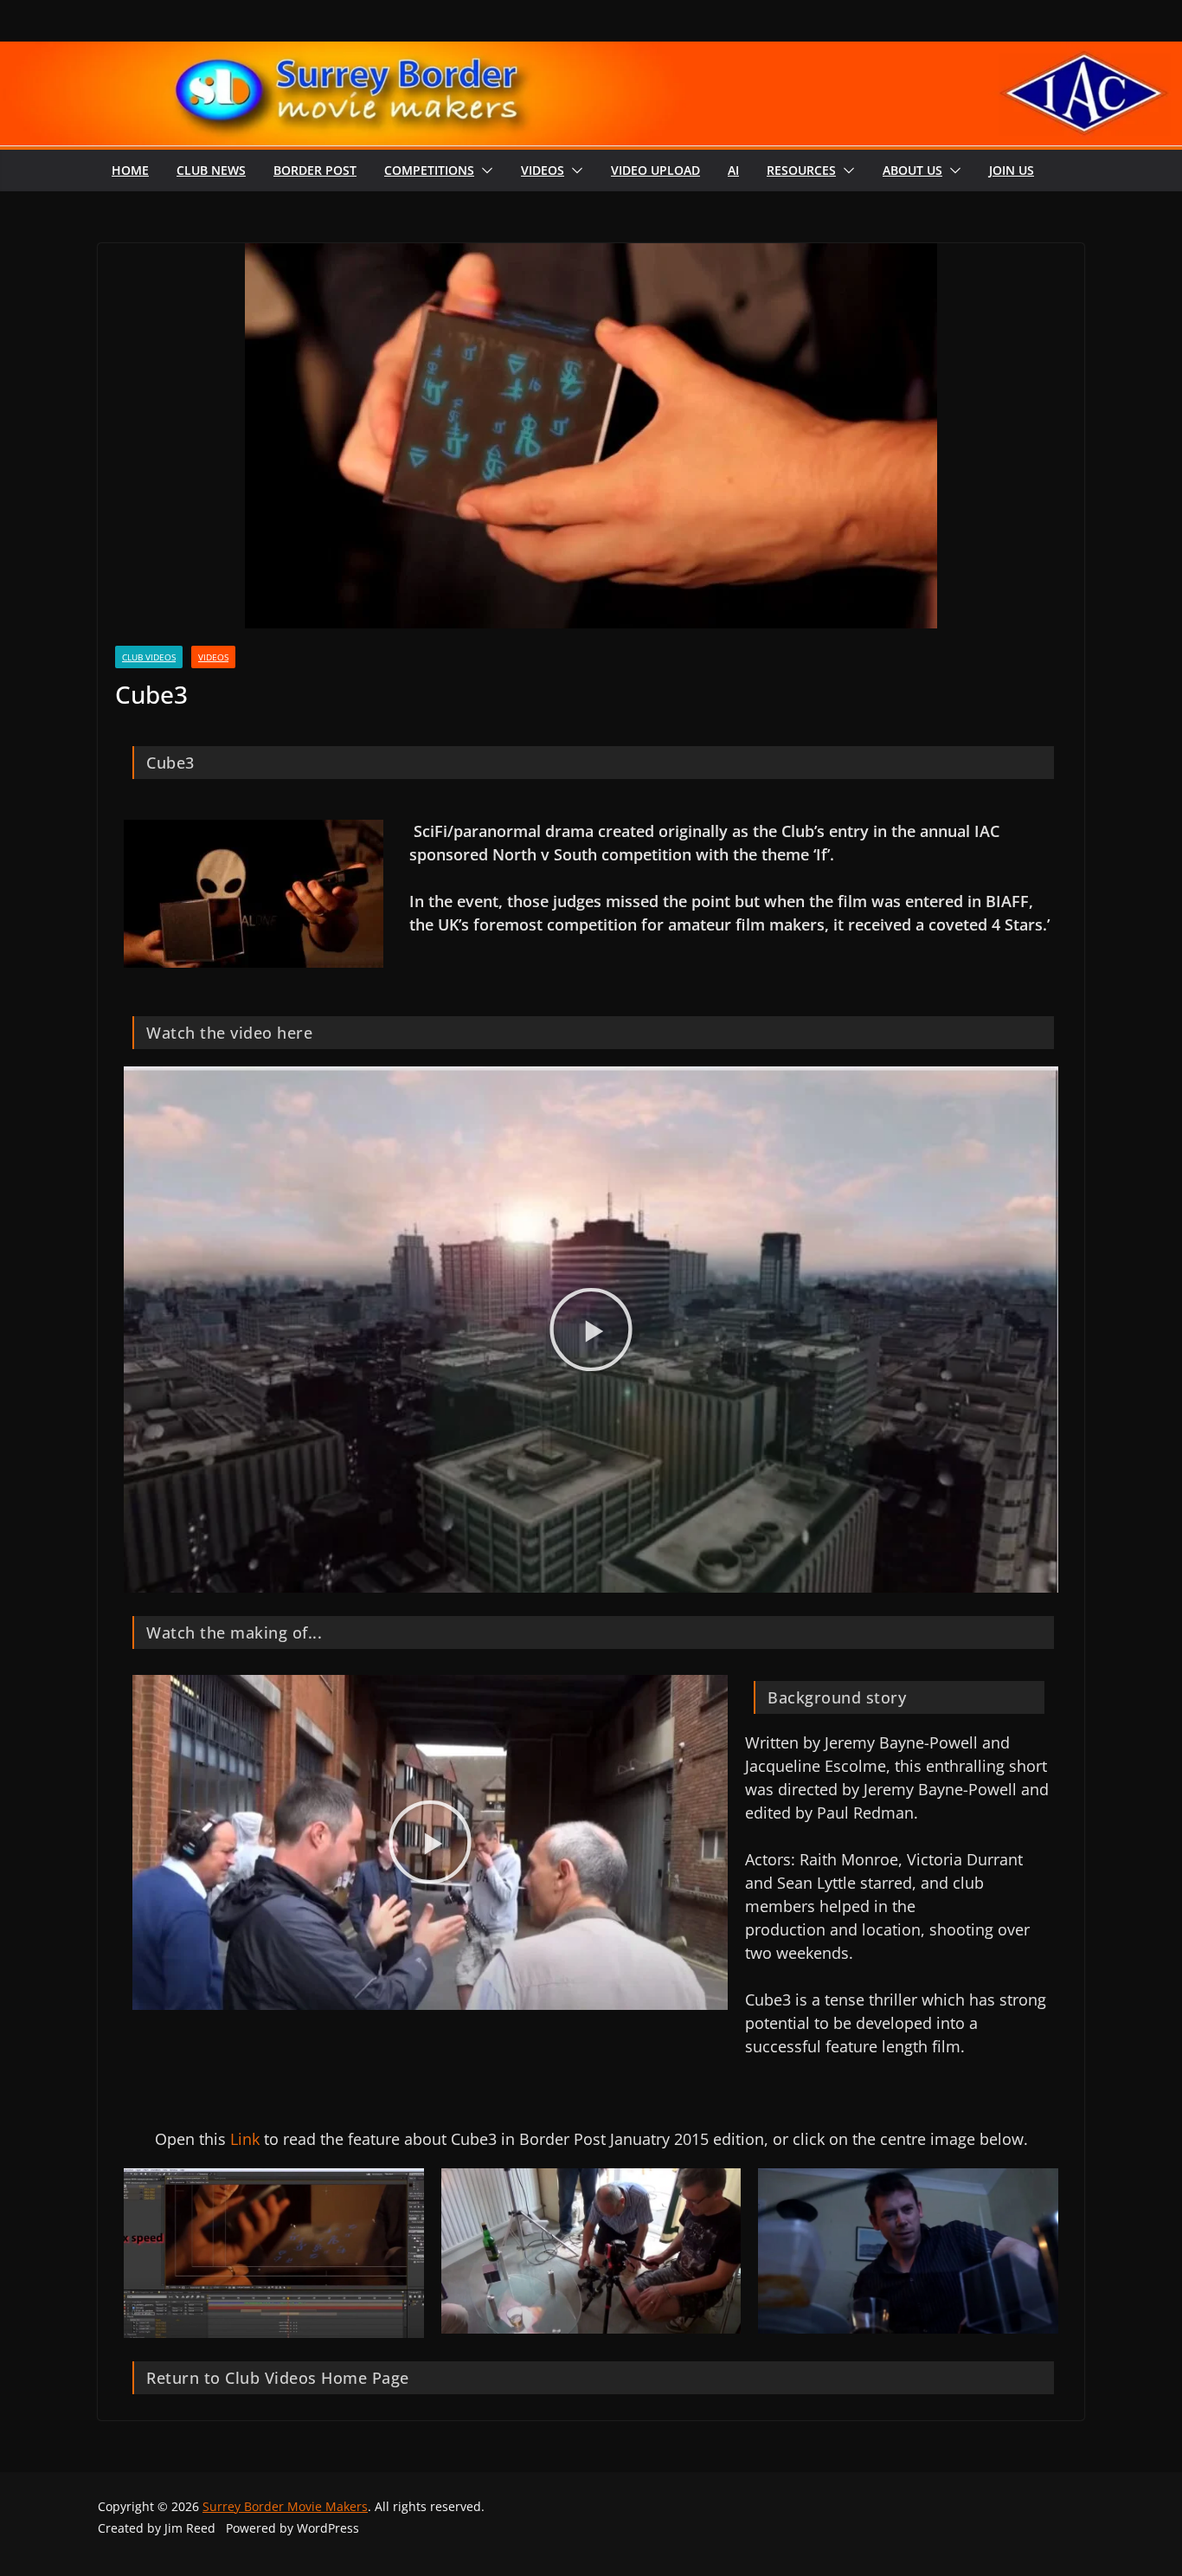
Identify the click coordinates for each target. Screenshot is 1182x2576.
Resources (801, 170)
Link (243, 2139)
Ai (733, 170)
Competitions (429, 170)
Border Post (315, 170)
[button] (484, 171)
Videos (543, 170)
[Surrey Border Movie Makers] (591, 53)
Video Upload (655, 170)
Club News (211, 170)
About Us (912, 170)
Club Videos (149, 657)
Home (130, 170)
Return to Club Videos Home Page (278, 2378)
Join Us (1012, 170)
